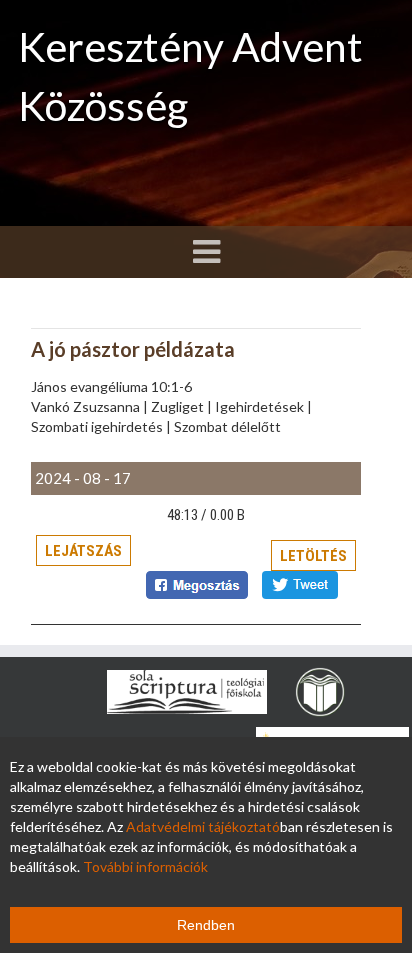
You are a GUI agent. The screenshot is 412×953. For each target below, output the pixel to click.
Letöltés (313, 556)
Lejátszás (83, 551)
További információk (145, 866)
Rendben (206, 925)
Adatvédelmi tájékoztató (203, 826)
